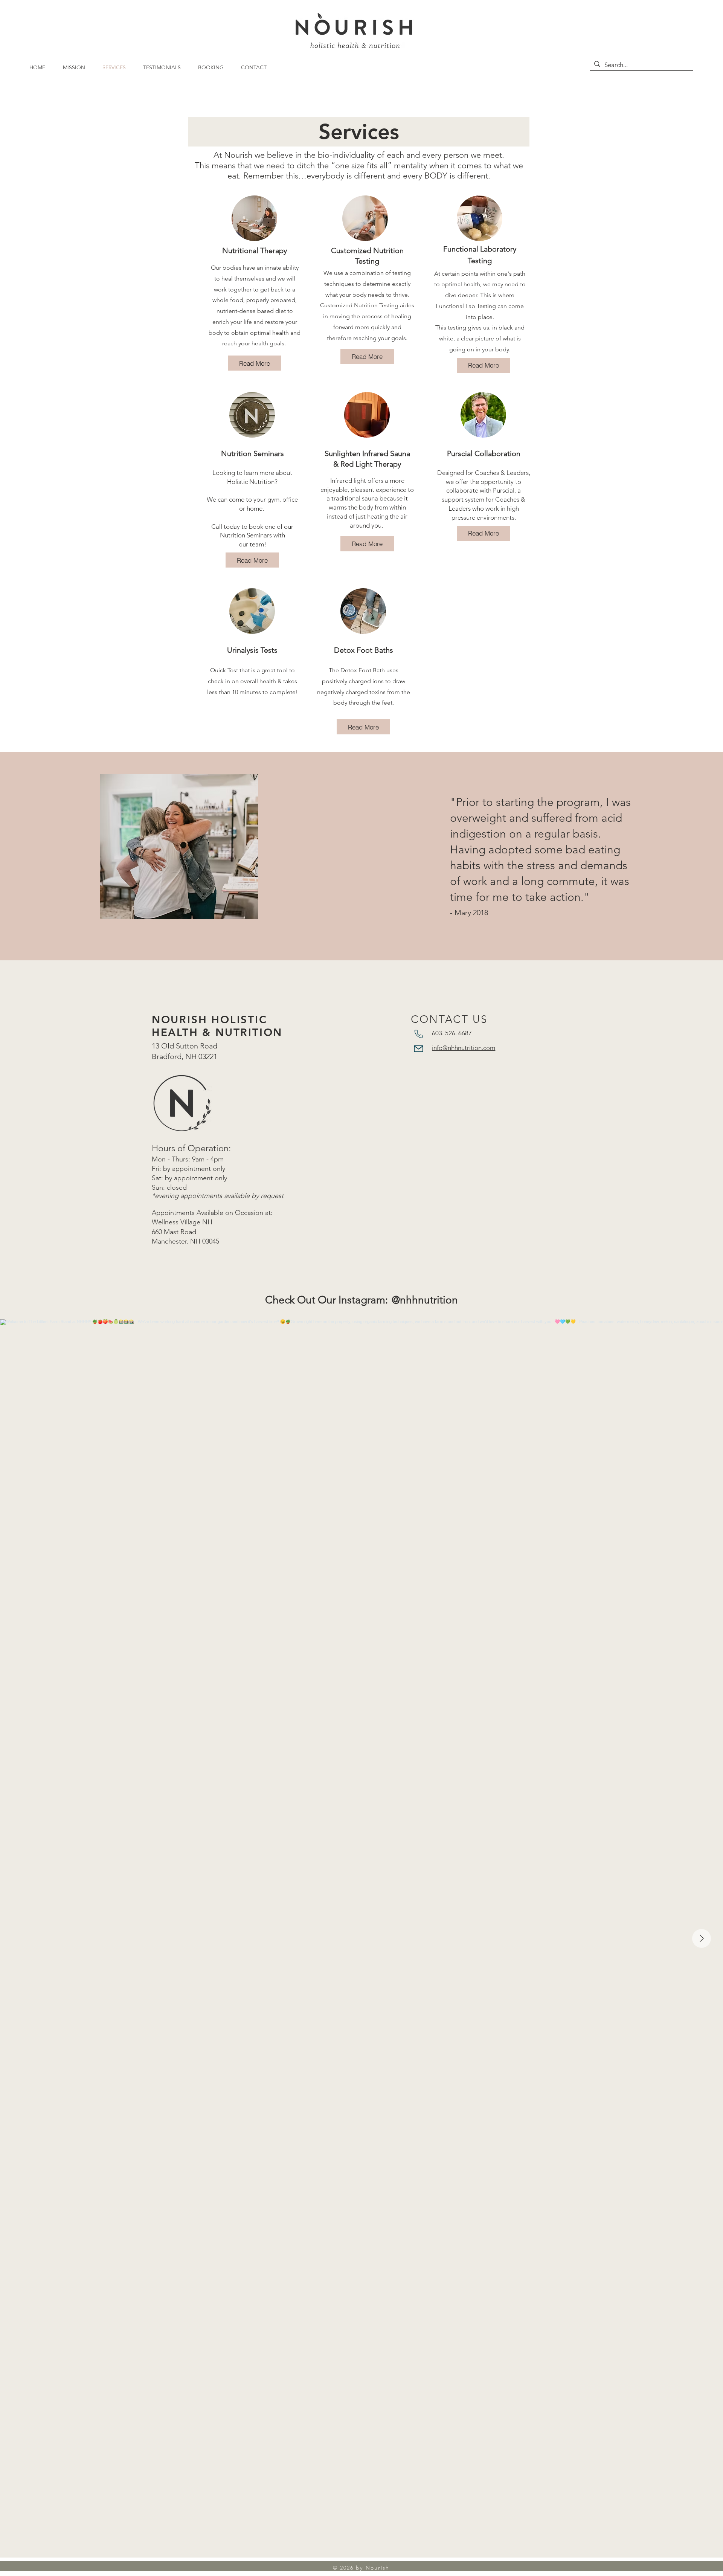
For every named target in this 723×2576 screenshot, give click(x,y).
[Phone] (419, 1034)
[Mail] (419, 1048)
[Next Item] (702, 1938)
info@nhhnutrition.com (464, 1048)
